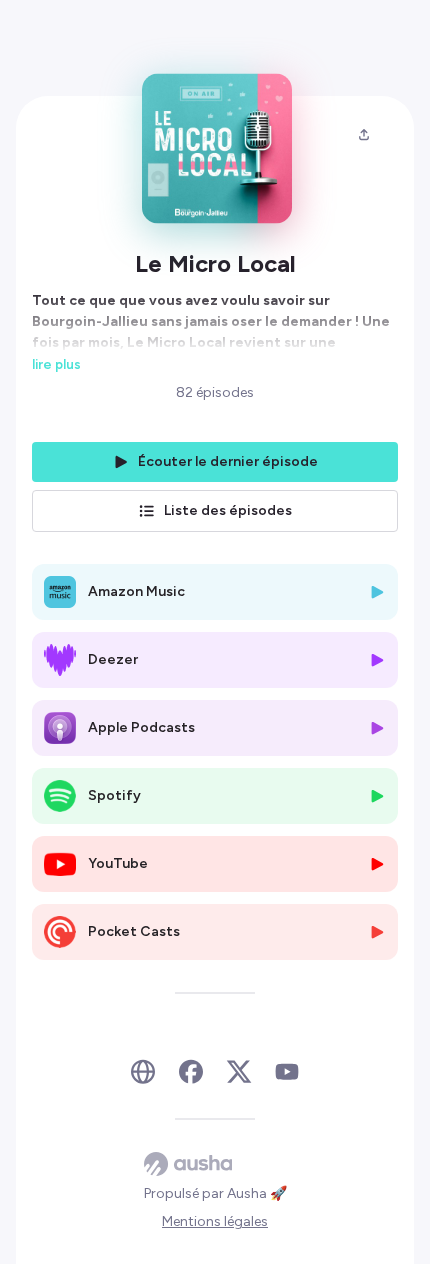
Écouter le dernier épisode (228, 461)
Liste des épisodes (228, 510)
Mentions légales (215, 1221)
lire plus (56, 364)
